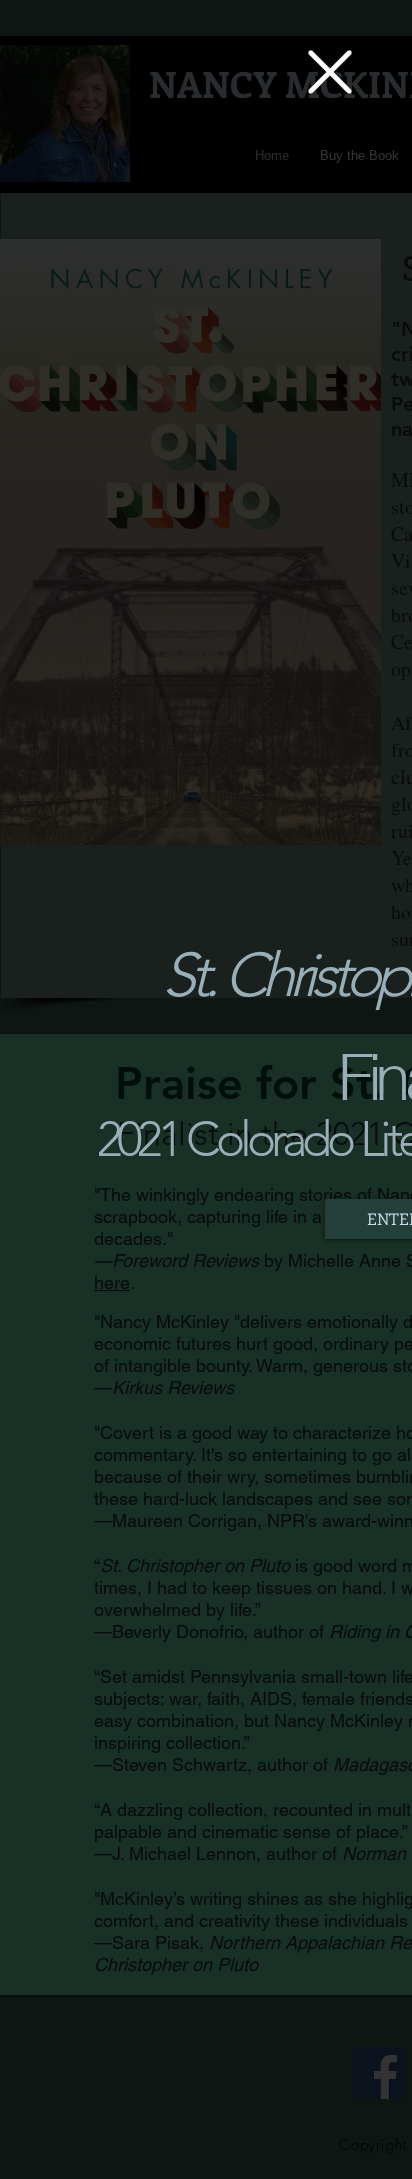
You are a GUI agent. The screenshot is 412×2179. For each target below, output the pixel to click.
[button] (330, 72)
